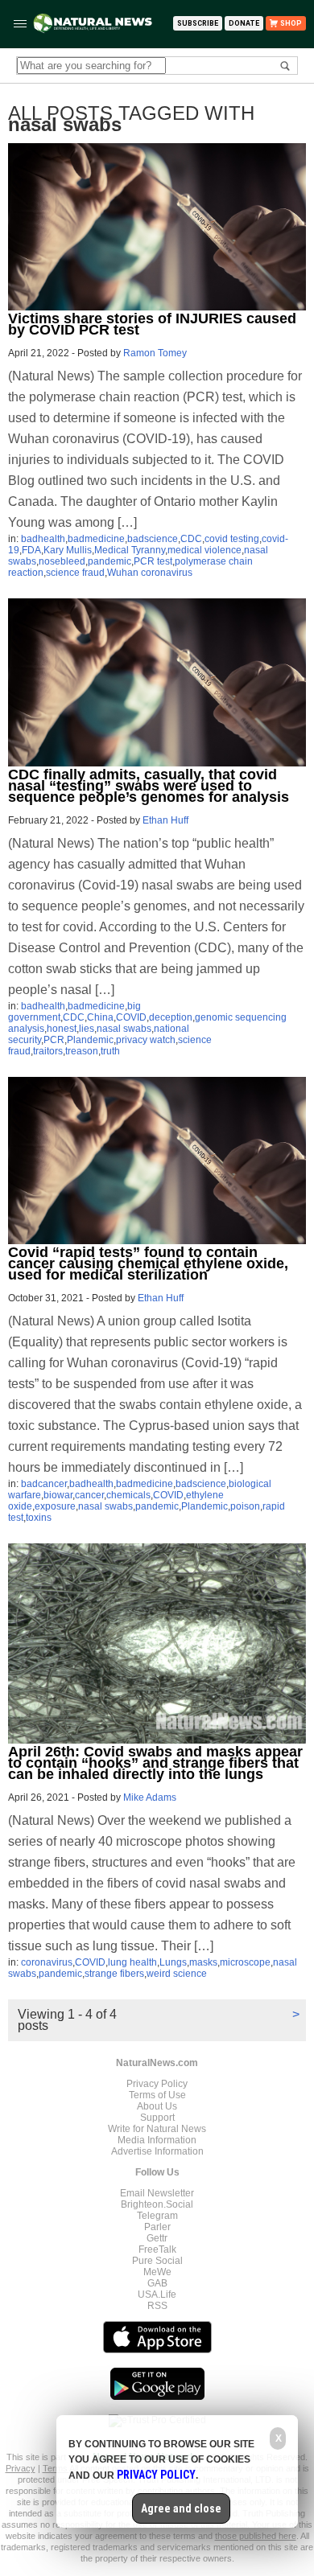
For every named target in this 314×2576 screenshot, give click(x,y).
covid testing (232, 539)
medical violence (205, 550)
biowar (58, 1495)
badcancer (44, 1484)
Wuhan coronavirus (150, 573)
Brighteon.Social (157, 2204)
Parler (157, 2227)
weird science (177, 1974)
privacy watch (146, 1040)
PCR (54, 1040)
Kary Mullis (68, 550)
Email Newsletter (157, 2193)
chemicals (128, 1495)
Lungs (173, 1962)
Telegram (157, 2216)
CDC (191, 539)
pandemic (109, 561)
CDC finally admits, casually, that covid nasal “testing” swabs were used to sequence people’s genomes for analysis (149, 786)
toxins (39, 1518)
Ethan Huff (165, 820)
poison (245, 1506)
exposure (55, 1506)
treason (82, 1051)
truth (110, 1051)
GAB (157, 2283)
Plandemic (90, 1040)
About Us (157, 2106)
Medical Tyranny (130, 550)
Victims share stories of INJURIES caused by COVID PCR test (152, 324)
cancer (89, 1495)
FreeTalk (157, 2249)
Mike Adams (150, 1797)
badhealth (43, 539)
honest (62, 1029)
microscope (245, 1962)
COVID (131, 1017)
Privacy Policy (157, 2084)
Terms (56, 2468)
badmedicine (96, 539)
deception (171, 1017)
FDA (31, 550)
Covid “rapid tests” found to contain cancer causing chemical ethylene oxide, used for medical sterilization (148, 1263)
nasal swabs (124, 1029)
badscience (153, 539)
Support (157, 2118)
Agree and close (181, 2508)
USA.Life (157, 2295)
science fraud (75, 573)
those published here (256, 2536)
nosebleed (62, 561)
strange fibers (114, 1974)
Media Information (157, 2140)
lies (87, 1029)
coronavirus (47, 1962)
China (100, 1017)
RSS (157, 2306)
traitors (48, 1051)
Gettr (157, 2238)
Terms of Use (157, 2095)
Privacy (21, 2468)
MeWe (157, 2272)
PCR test (153, 561)
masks (203, 1962)
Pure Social (157, 2261)
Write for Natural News (157, 2129)
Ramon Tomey (155, 353)
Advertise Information (157, 2151)
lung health (132, 1962)
